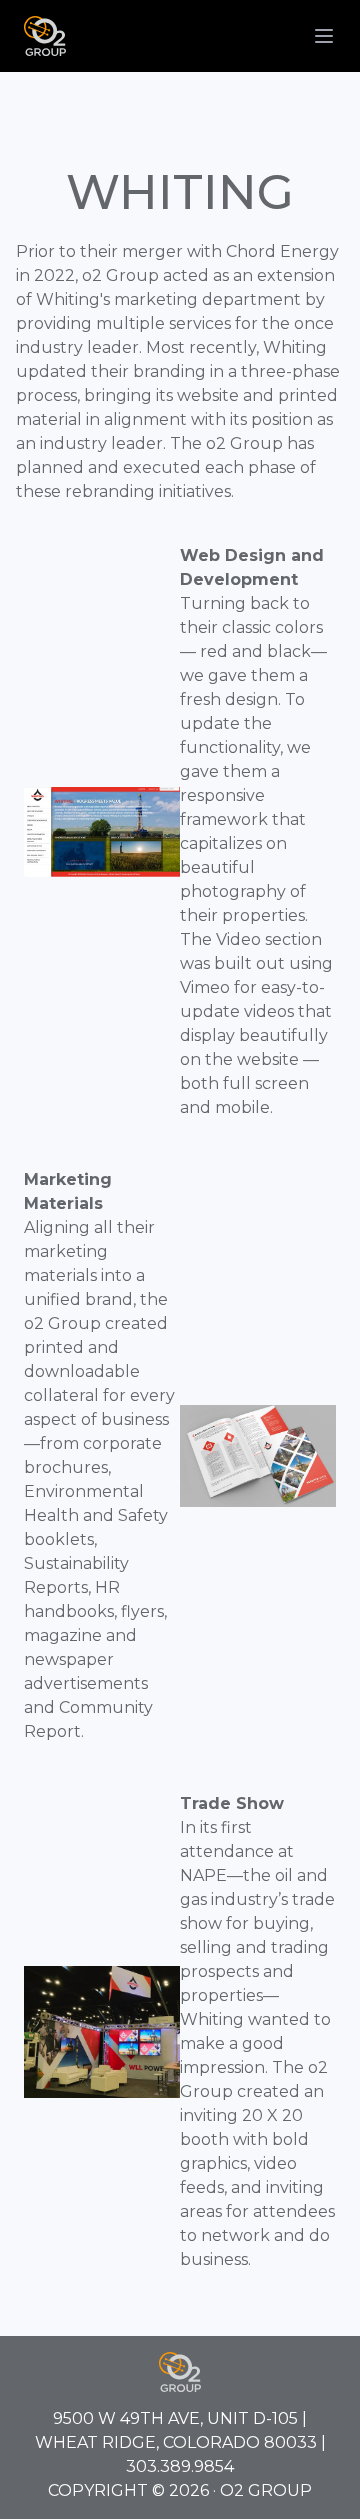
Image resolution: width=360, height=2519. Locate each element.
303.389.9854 (180, 2466)
